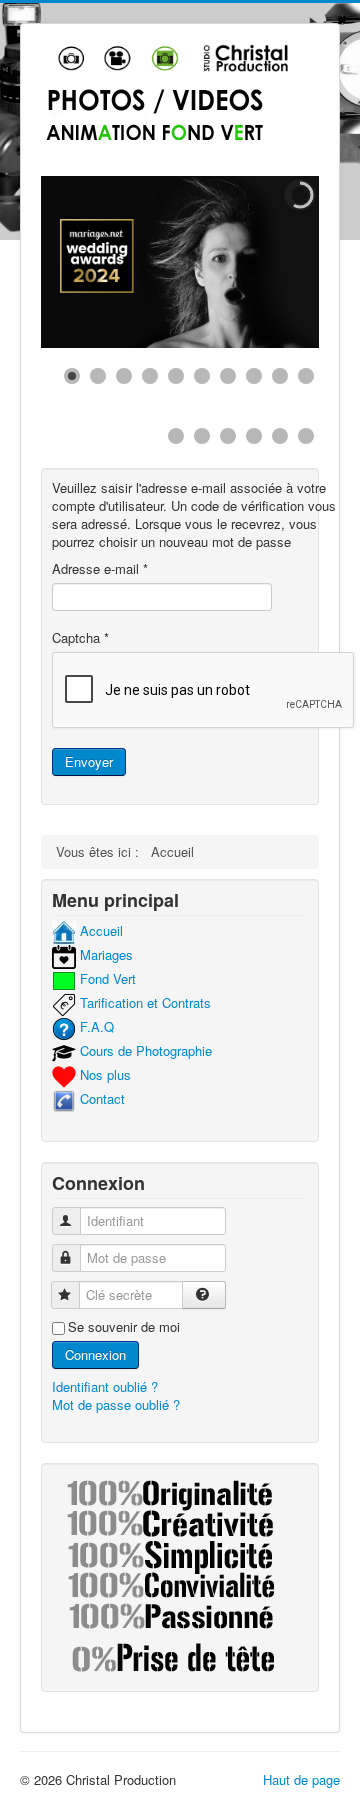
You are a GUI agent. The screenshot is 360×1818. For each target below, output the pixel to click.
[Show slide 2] (98, 376)
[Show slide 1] (72, 376)
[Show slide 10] (306, 376)
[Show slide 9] (280, 376)
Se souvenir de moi (124, 1327)
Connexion (95, 1354)
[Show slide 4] (150, 376)
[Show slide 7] (228, 376)
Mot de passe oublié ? (116, 1404)
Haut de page (301, 1779)
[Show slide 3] (124, 376)
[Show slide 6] (202, 376)
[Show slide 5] (176, 376)
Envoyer (89, 761)
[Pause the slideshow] (258, 262)
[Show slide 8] (254, 376)
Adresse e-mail (100, 569)
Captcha (80, 638)
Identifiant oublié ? (105, 1386)
